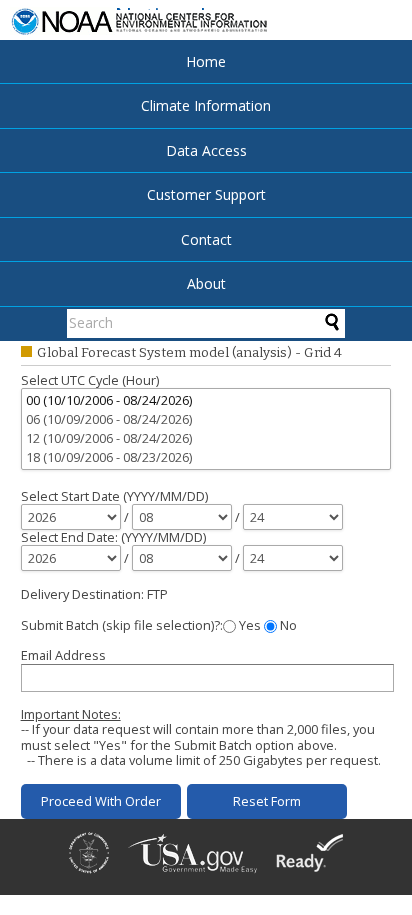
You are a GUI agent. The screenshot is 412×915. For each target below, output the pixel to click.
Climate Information (206, 105)
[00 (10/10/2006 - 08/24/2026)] (207, 400)
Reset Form (267, 801)
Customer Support (206, 194)
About (206, 283)
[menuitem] (206, 62)
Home (206, 61)
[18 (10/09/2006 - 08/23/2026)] (207, 457)
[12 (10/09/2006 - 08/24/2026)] (207, 438)
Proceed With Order (101, 801)
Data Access (206, 150)
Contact (206, 239)
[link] (89, 875)
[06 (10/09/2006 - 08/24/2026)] (207, 419)
